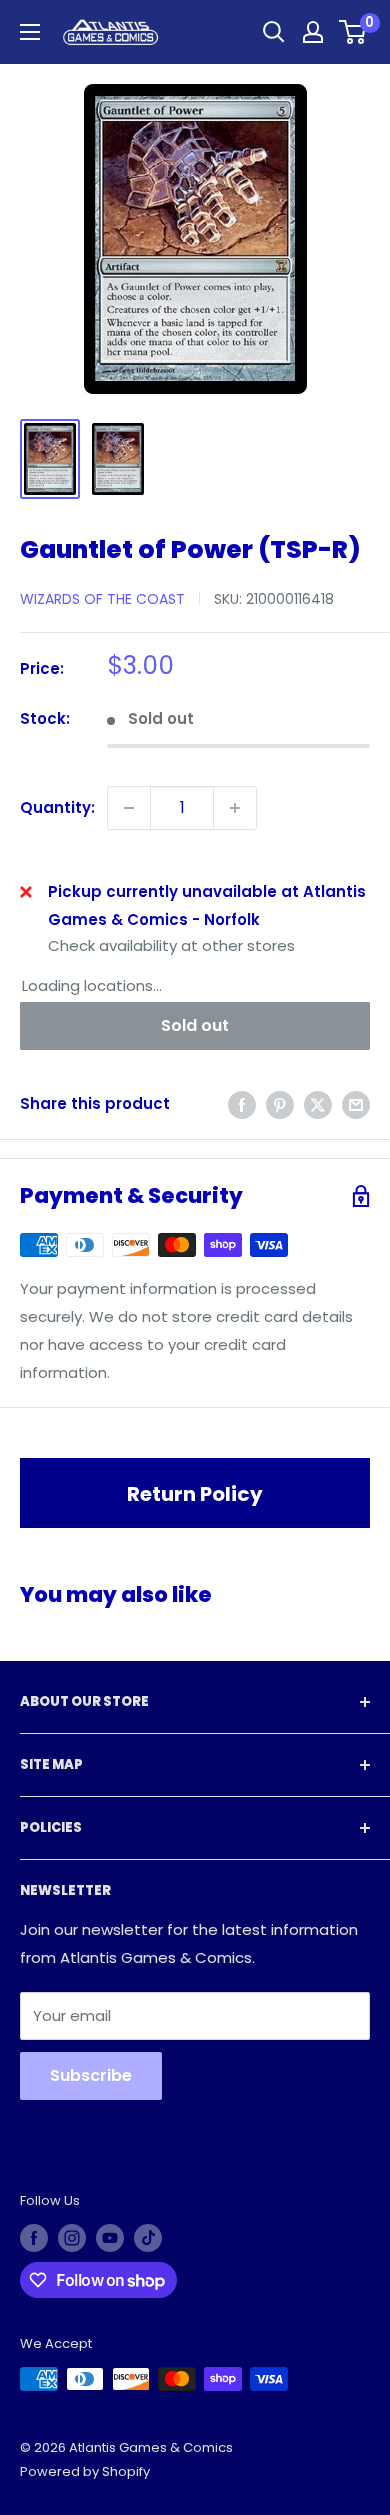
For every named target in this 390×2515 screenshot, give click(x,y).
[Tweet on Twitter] (318, 1104)
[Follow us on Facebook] (34, 2238)
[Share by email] (356, 1104)
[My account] (313, 32)
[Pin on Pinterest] (280, 1104)
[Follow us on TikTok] (148, 2238)
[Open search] (274, 32)
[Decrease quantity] (129, 808)
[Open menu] (30, 32)
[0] (353, 32)
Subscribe (91, 2075)
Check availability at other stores (171, 945)
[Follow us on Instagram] (72, 2238)
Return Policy (195, 1494)
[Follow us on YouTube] (110, 2238)
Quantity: (57, 807)
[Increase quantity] (235, 808)
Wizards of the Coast (102, 599)
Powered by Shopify (85, 2471)
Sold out (195, 1025)
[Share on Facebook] (242, 1104)
